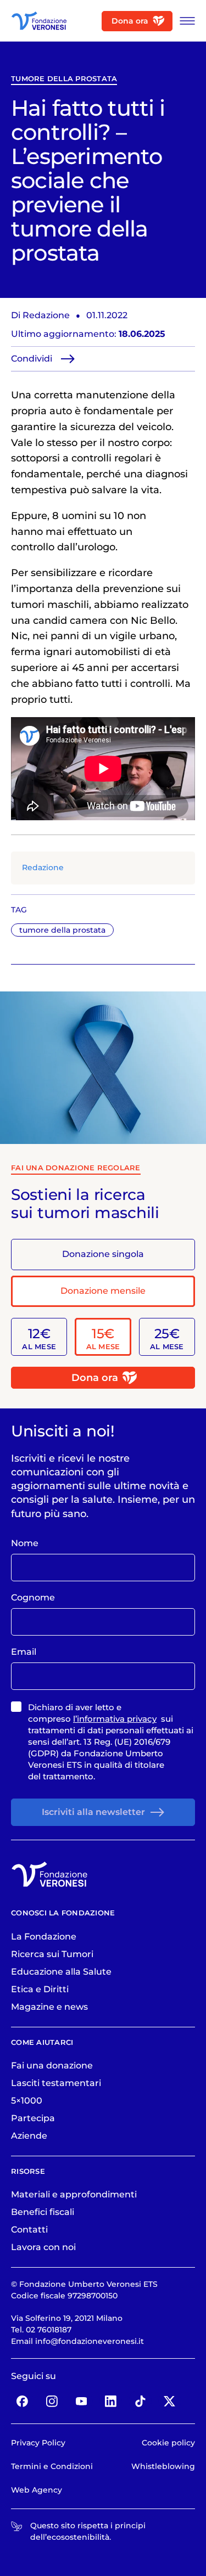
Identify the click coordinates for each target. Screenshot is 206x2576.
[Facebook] (23, 2401)
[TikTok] (140, 2401)
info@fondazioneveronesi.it (90, 2341)
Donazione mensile (103, 1291)
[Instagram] (52, 2401)
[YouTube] (81, 2401)
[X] (170, 2401)
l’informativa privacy (115, 1719)
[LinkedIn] (111, 2401)
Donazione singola (103, 1254)
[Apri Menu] (184, 21)
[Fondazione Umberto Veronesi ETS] (39, 21)
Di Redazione (40, 315)
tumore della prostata (64, 79)
